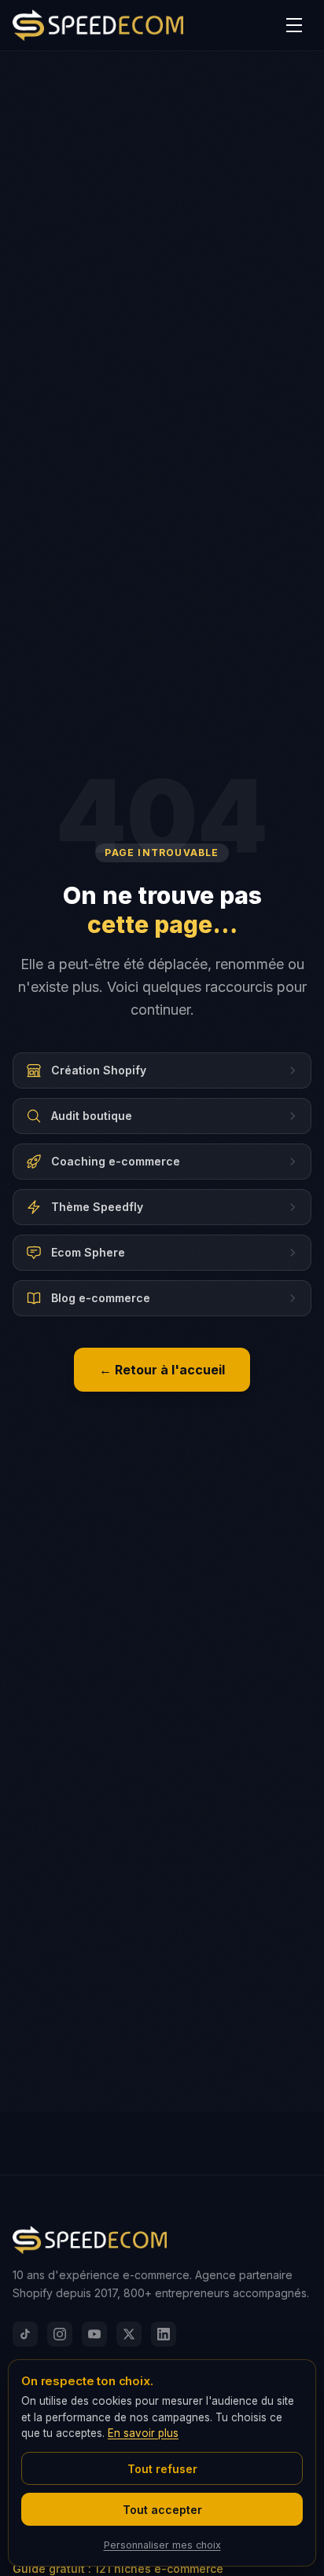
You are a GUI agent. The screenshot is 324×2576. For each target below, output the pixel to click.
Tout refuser (162, 2469)
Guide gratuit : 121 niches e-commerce (118, 2569)
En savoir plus (143, 2433)
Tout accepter (162, 2510)
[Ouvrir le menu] (294, 25)
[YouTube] (94, 2334)
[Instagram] (60, 2334)
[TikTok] (25, 2334)
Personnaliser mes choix (162, 2545)
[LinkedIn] (164, 2334)
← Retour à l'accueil (162, 1370)
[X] (129, 2334)
